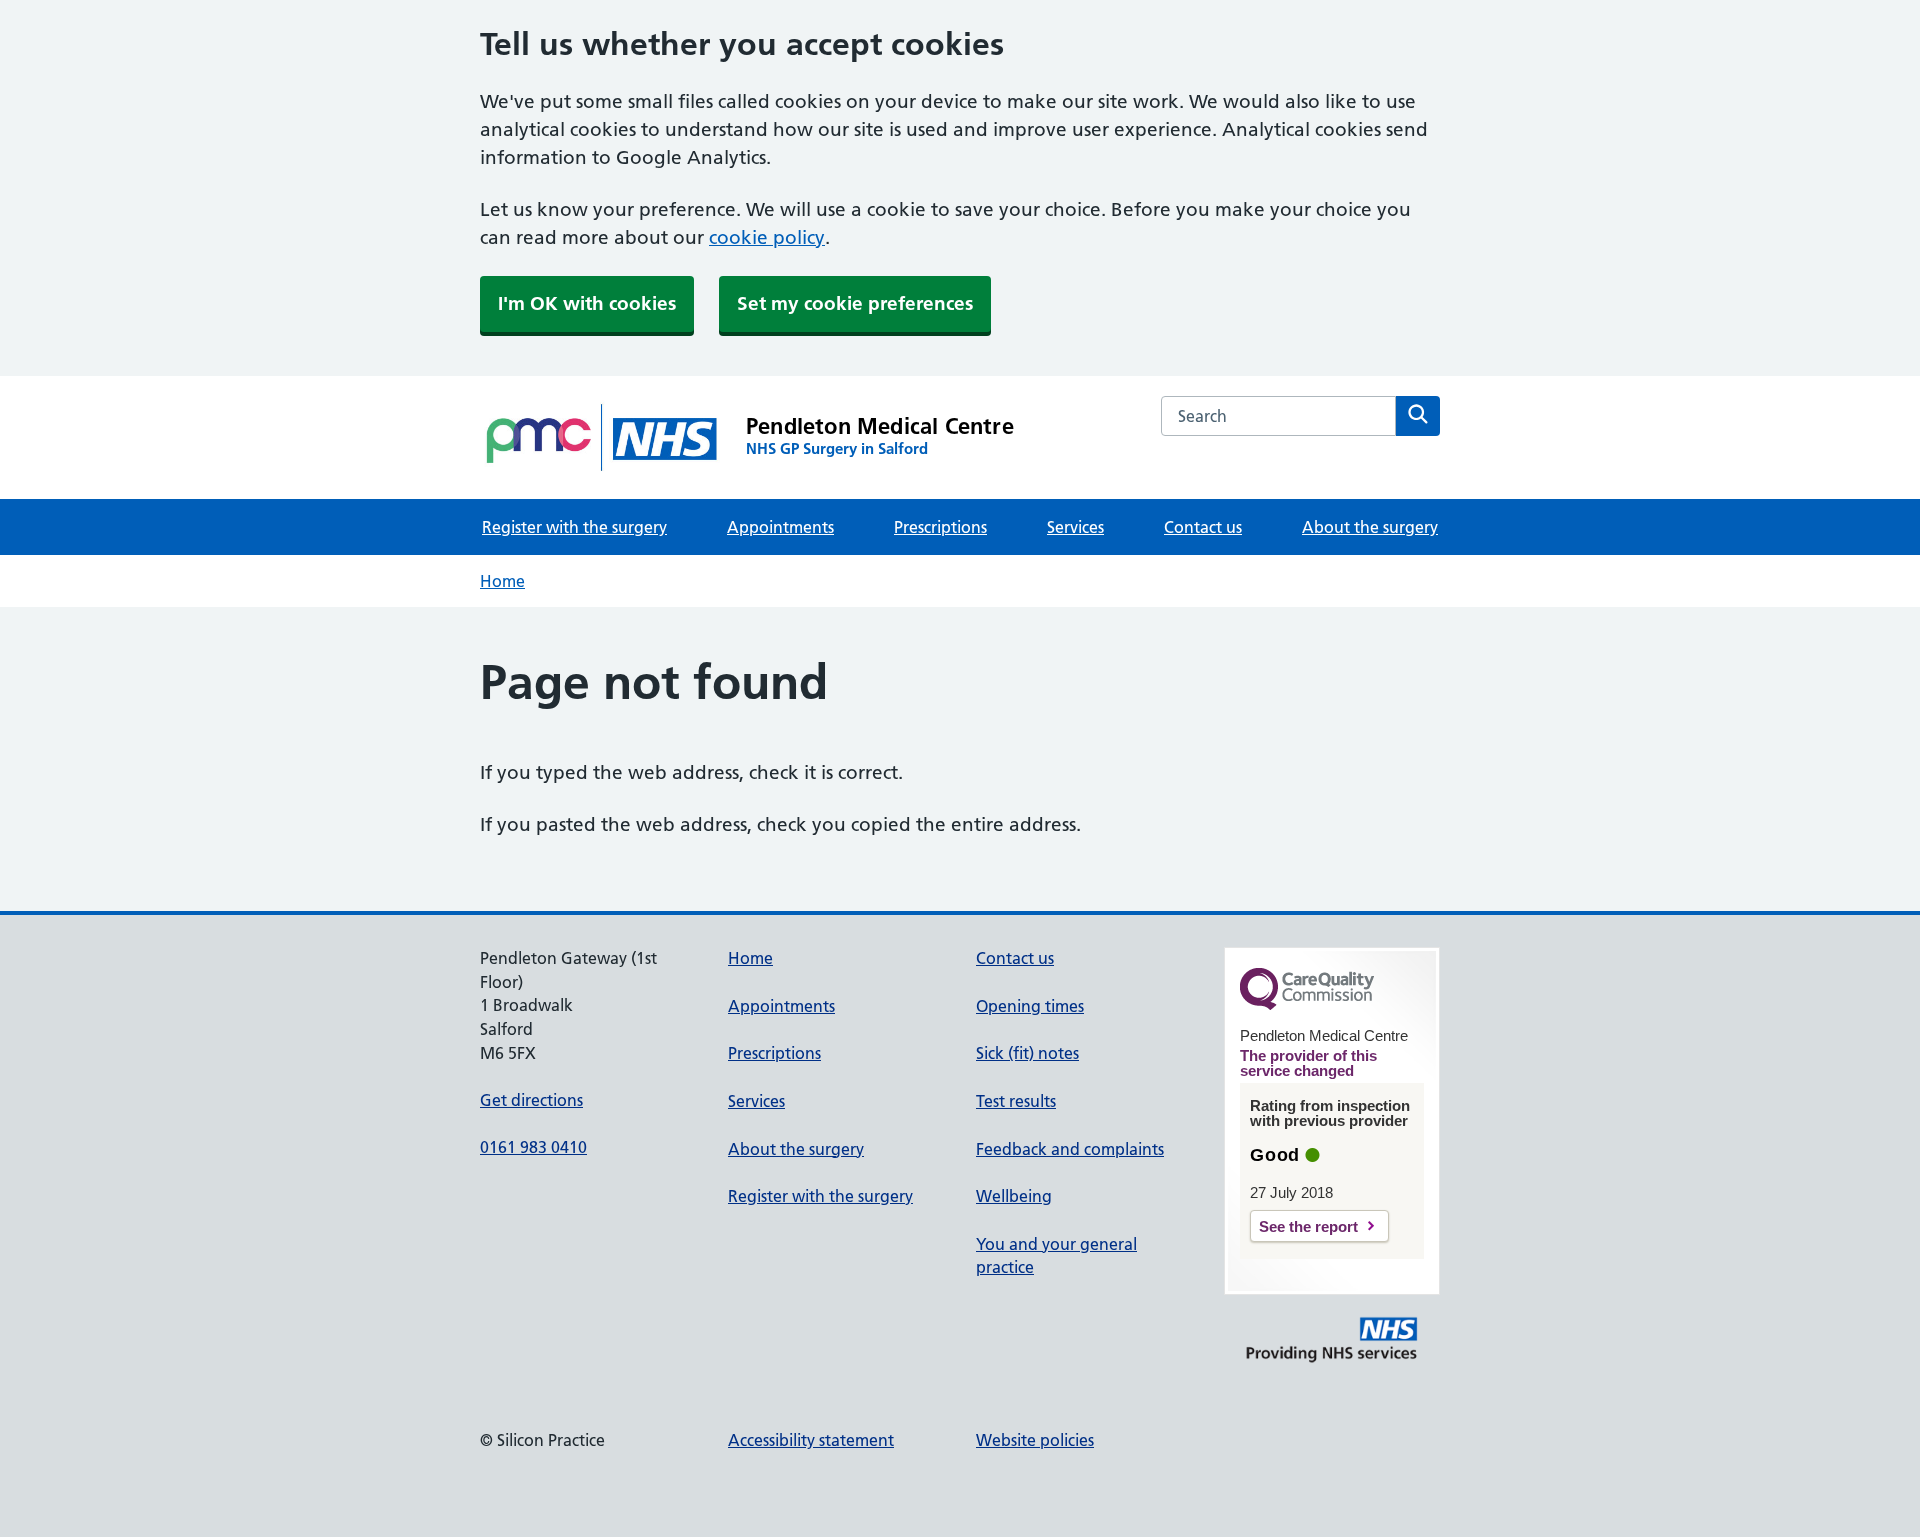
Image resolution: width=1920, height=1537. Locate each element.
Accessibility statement (811, 1440)
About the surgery (1370, 527)
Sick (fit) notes (1027, 1053)
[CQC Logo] (1307, 1005)
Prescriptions (940, 527)
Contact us (1203, 527)
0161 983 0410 (533, 1147)
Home (502, 581)
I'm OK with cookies (587, 303)
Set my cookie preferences (855, 303)
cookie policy (767, 237)
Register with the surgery (574, 527)
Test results (1016, 1101)
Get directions (531, 1100)
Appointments (780, 527)
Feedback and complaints (1070, 1149)
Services (1075, 527)
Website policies (1035, 1440)
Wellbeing (1014, 1196)
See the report (1308, 1226)
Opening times (1030, 1006)
